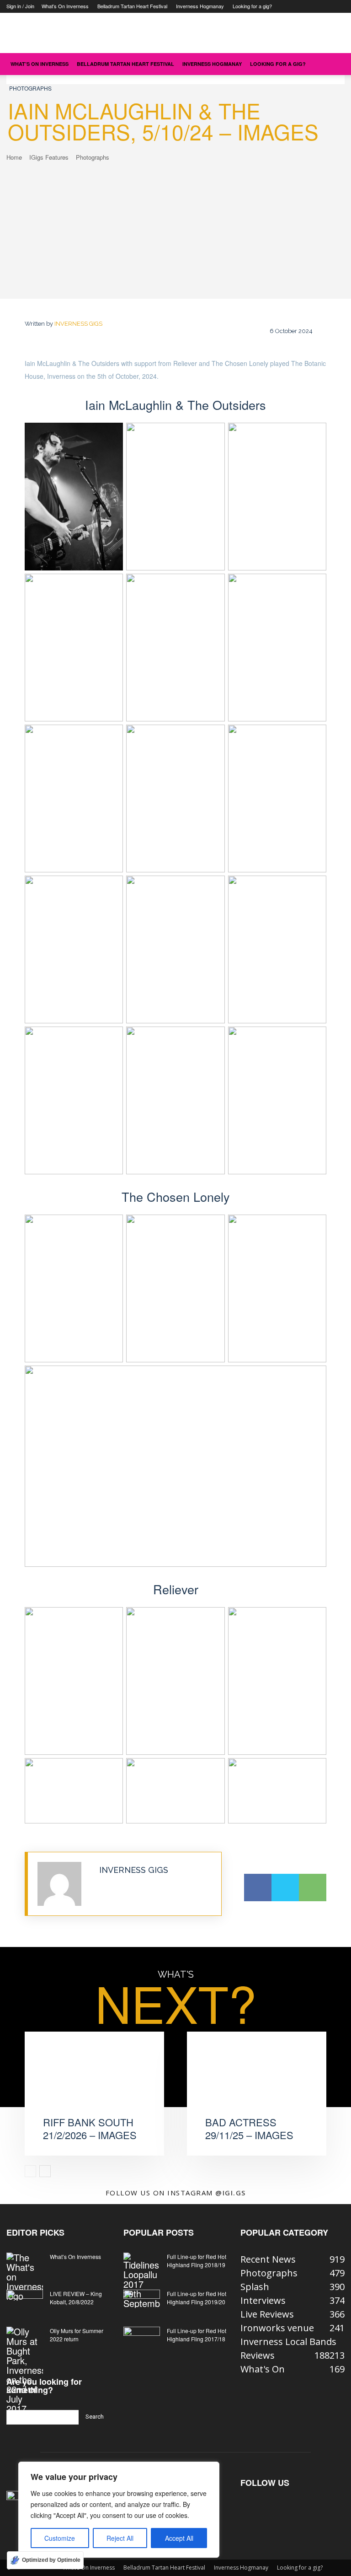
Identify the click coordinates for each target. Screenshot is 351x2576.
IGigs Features (49, 157)
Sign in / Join (20, 6)
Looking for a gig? (252, 6)
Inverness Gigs (78, 324)
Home (14, 157)
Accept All (179, 2538)
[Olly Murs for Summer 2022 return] (25, 2370)
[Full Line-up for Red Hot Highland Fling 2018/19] (142, 2280)
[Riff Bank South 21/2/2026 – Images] (94, 2081)
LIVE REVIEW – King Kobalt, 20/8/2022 (76, 2298)
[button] (334, 63)
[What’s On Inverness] (25, 2277)
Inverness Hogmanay (200, 6)
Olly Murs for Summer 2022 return (77, 2335)
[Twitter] (285, 1888)
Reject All (120, 2538)
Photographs (30, 88)
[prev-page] (30, 2171)
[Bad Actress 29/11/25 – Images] (257, 2081)
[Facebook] (258, 1888)
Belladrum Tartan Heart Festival (132, 6)
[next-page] (45, 2171)
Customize (60, 2538)
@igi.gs (231, 2193)
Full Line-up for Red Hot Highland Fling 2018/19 (197, 2261)
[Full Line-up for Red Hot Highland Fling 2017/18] (142, 2339)
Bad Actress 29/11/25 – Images (249, 2129)
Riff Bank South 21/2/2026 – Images (90, 2129)
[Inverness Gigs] (64, 1884)
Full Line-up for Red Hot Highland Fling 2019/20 (197, 2298)
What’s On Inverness (65, 6)
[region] (119, 2510)
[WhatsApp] (313, 1888)
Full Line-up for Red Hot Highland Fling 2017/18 (197, 2335)
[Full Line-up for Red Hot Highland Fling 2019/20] (142, 2302)
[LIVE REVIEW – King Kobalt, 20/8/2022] (25, 2302)
